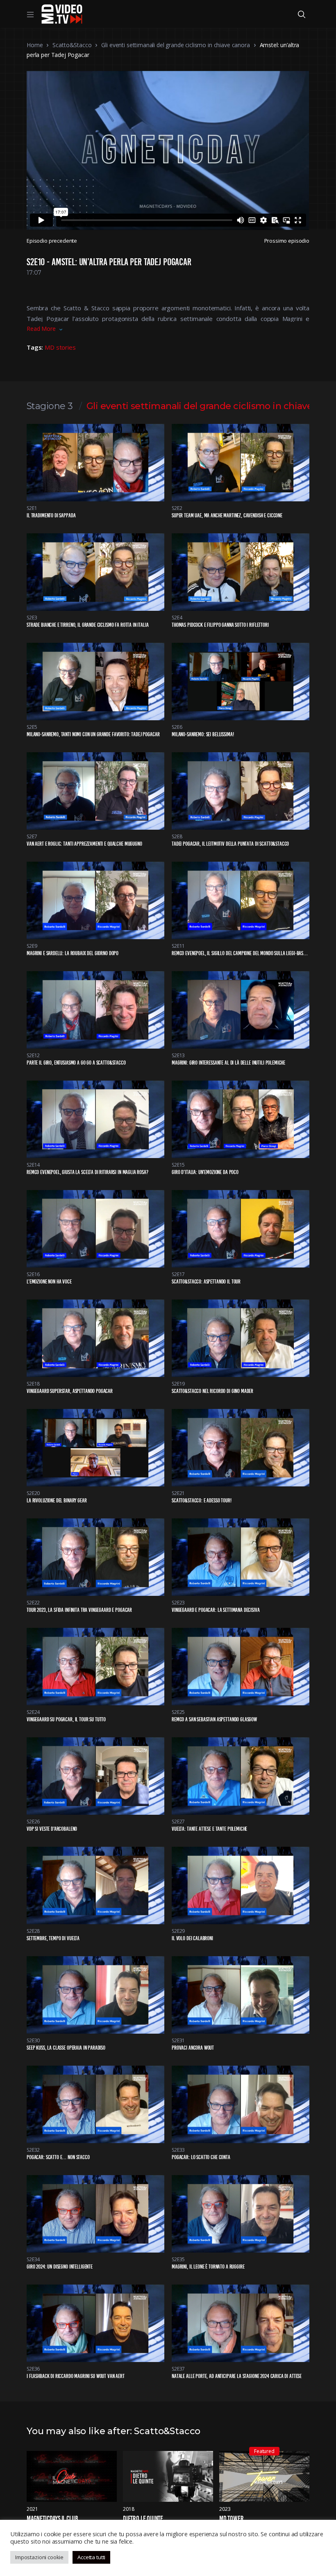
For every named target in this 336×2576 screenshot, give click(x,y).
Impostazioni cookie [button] (39, 2557)
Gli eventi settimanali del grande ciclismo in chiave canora (175, 45)
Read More (41, 329)
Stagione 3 (50, 406)
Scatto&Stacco (72, 45)
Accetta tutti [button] (91, 2557)
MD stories (60, 347)
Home (35, 45)
